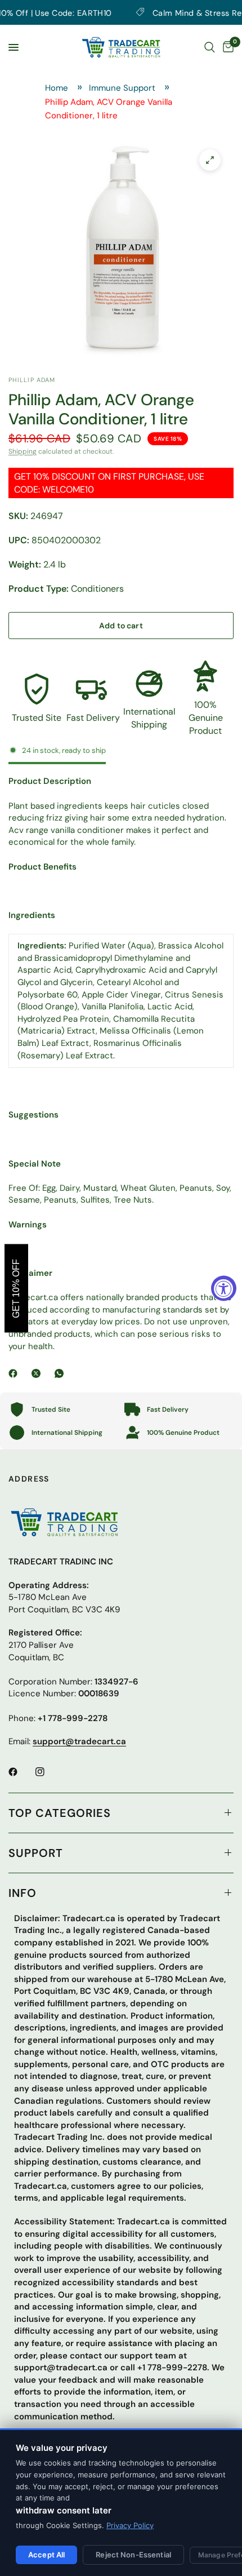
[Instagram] (48, 1772)
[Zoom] (210, 160)
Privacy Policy (130, 2525)
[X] (38, 1373)
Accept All (46, 2555)
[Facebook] (15, 1373)
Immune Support (122, 88)
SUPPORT (36, 1853)
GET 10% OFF (16, 1288)
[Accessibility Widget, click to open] (224, 1288)
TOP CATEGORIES (60, 1813)
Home (57, 88)
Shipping (23, 451)
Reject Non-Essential (133, 2555)
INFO (23, 1893)
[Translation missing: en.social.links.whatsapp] (61, 1373)
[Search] (210, 47)
